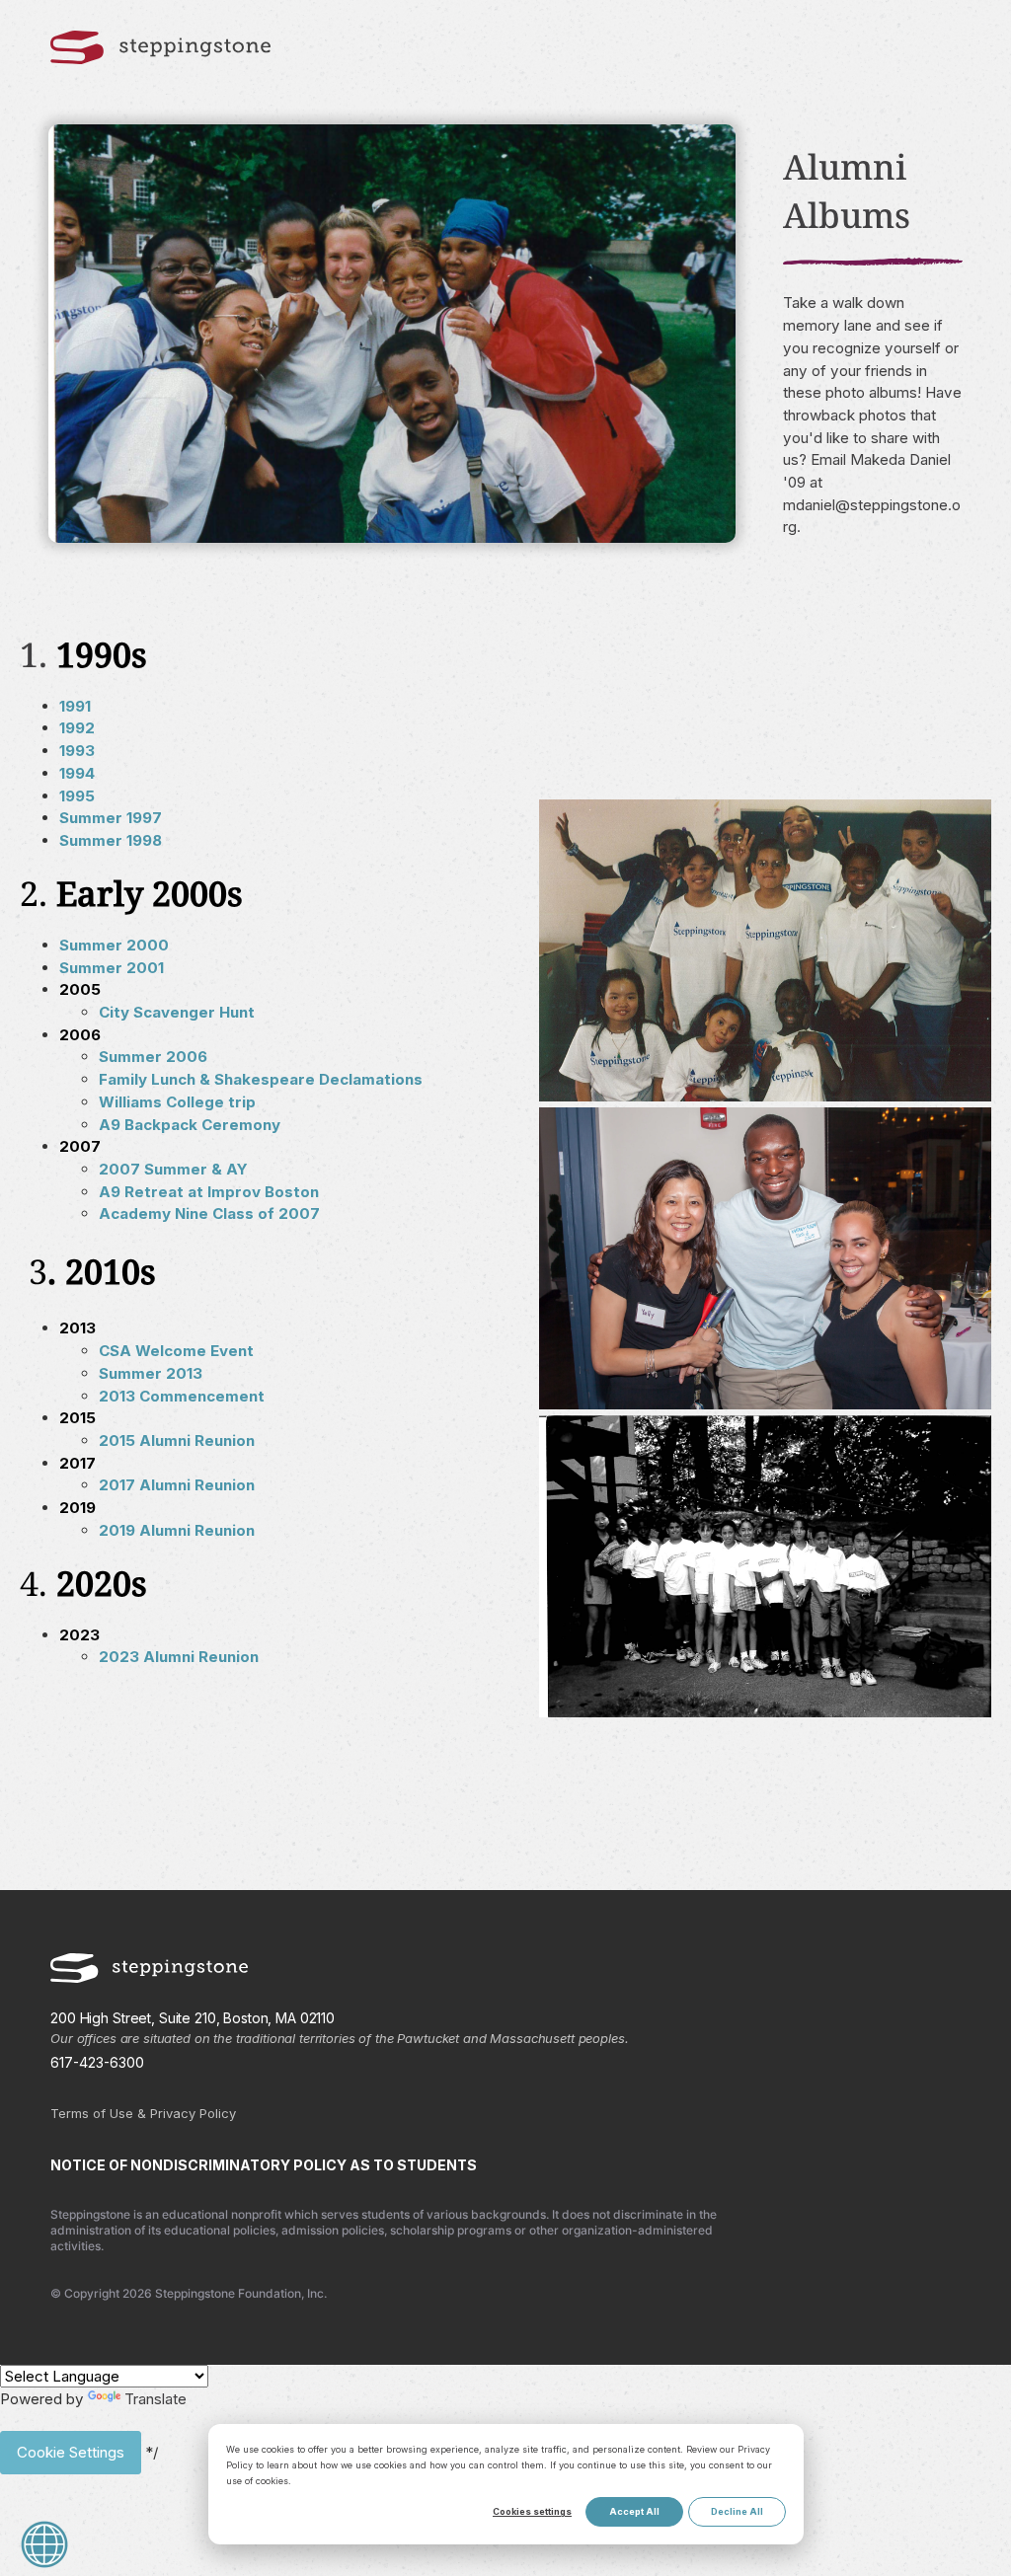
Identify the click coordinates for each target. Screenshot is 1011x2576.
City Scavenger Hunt (177, 1012)
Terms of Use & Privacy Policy (143, 2113)
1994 (77, 773)
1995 (77, 796)
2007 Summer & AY (173, 1169)
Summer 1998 (111, 840)
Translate (156, 2399)
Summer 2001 (112, 968)
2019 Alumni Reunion (177, 1530)
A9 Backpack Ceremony (190, 1125)
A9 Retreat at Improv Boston (209, 1192)
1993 (77, 751)
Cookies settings (532, 2511)
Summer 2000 (114, 945)
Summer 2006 (153, 1057)
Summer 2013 (151, 1373)
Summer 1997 (111, 818)
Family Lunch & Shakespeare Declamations (261, 1079)
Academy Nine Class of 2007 (209, 1213)
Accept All (634, 2511)
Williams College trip (177, 1102)
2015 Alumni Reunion (177, 1440)
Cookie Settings (71, 2452)
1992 (77, 728)
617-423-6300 (97, 2062)
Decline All (737, 2511)
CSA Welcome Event (176, 1351)
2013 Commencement (182, 1396)
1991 (75, 706)
